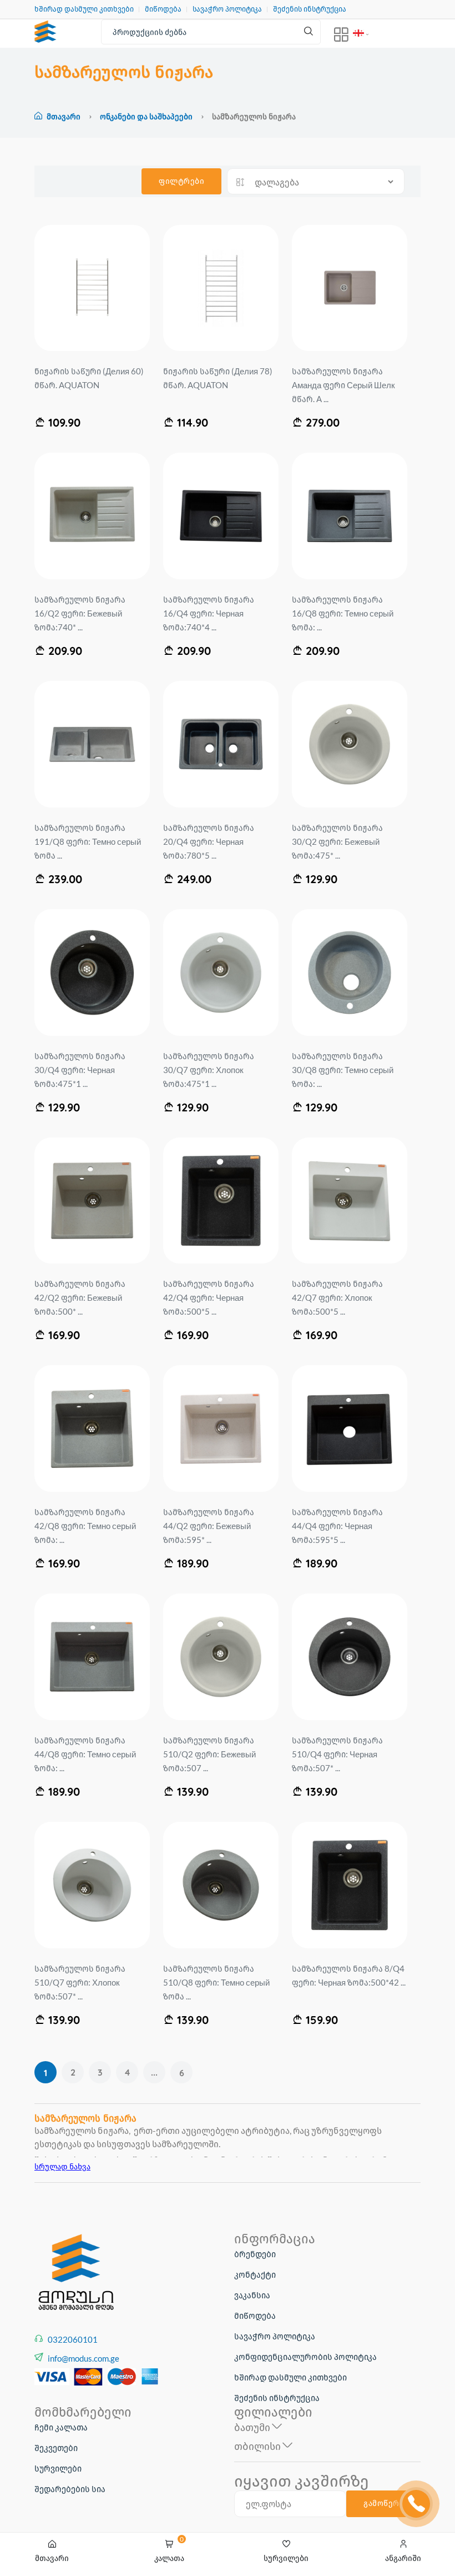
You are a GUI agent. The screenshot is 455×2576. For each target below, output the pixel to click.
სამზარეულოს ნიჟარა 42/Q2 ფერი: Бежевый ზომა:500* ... (80, 1297)
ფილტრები (181, 181)
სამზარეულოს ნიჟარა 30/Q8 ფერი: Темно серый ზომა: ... (343, 1070)
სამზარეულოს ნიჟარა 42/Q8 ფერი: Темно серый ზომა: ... (85, 1526)
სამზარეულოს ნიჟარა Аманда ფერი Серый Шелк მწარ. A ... (343, 385)
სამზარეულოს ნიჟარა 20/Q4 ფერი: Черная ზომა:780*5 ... (209, 841)
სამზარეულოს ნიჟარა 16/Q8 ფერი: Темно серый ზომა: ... (343, 613)
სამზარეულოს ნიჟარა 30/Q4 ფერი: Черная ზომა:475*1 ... (80, 1070)
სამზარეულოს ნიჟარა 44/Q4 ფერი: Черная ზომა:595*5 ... (337, 1526)
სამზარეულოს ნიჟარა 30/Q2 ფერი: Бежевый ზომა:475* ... (337, 841)
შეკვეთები (56, 2448)
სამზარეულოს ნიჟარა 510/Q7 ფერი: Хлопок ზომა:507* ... (80, 1982)
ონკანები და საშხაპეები (147, 116)
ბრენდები (255, 2254)
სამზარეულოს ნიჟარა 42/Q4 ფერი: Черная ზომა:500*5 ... (209, 1297)
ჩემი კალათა (61, 2427)
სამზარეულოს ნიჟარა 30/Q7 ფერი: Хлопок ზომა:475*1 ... (209, 1070)
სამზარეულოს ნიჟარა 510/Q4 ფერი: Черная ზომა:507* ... (337, 1754)
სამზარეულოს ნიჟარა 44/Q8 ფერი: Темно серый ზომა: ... (85, 1754)
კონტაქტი (255, 2274)
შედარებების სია (70, 2489)
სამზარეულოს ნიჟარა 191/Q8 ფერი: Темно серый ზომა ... (88, 841)
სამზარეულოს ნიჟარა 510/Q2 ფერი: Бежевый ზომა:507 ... (209, 1754)
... (154, 2072)
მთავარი (64, 116)
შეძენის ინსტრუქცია (310, 9)
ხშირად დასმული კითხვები (84, 9)
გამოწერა (383, 2503)
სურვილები (58, 2468)
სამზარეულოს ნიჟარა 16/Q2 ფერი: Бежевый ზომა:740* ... (80, 613)
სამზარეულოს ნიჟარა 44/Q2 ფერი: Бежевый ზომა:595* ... (209, 1526)
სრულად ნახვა (62, 2166)
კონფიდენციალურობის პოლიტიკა (305, 2357)
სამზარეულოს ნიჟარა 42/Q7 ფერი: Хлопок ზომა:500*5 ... (337, 1297)
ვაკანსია (252, 2295)
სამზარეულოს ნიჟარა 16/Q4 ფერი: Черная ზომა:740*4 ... (209, 613)
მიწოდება (163, 9)
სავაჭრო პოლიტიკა (227, 9)
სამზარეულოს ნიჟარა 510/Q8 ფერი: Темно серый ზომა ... (216, 1982)
